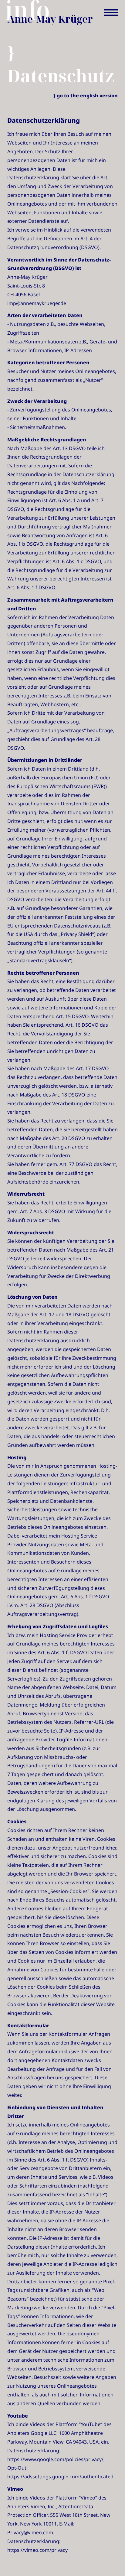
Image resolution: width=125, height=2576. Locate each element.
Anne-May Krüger (50, 19)
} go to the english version (86, 96)
